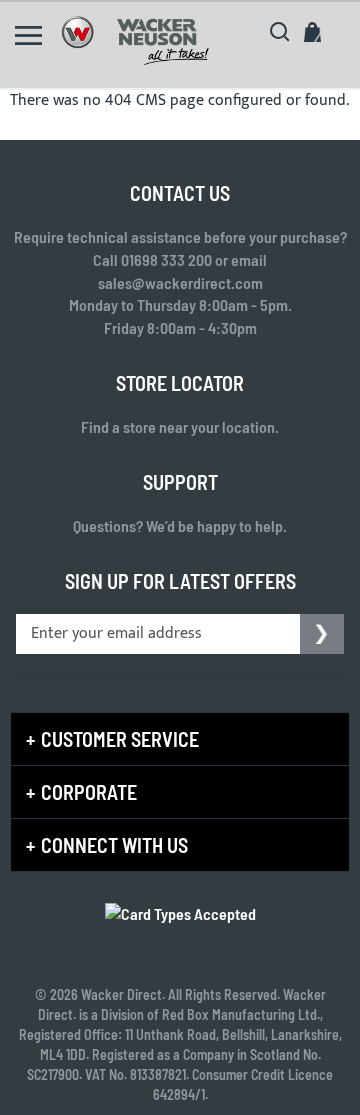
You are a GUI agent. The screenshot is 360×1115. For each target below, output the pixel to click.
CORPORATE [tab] (89, 792)
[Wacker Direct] (134, 40)
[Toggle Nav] (28, 35)
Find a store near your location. (180, 426)
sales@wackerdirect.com (180, 282)
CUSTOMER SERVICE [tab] (120, 739)
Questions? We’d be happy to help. (180, 525)
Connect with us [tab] (114, 845)
